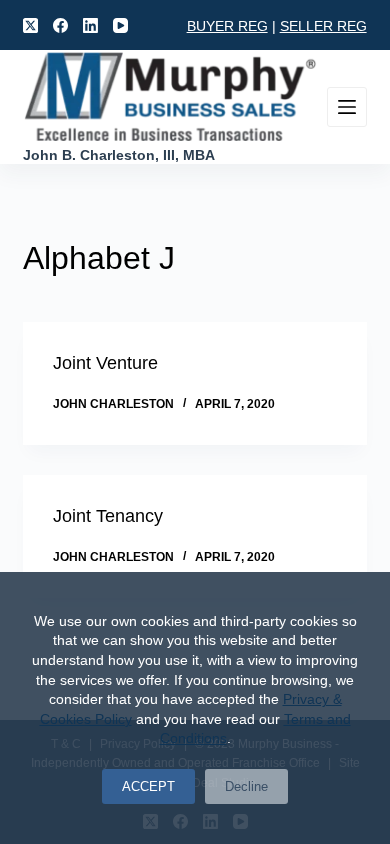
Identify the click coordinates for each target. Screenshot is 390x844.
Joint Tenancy (108, 516)
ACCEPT (148, 786)
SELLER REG (323, 26)
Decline (246, 786)
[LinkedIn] (90, 25)
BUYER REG (227, 26)
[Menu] (347, 107)
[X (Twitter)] (30, 25)
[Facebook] (60, 25)
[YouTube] (120, 25)
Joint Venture (105, 363)
